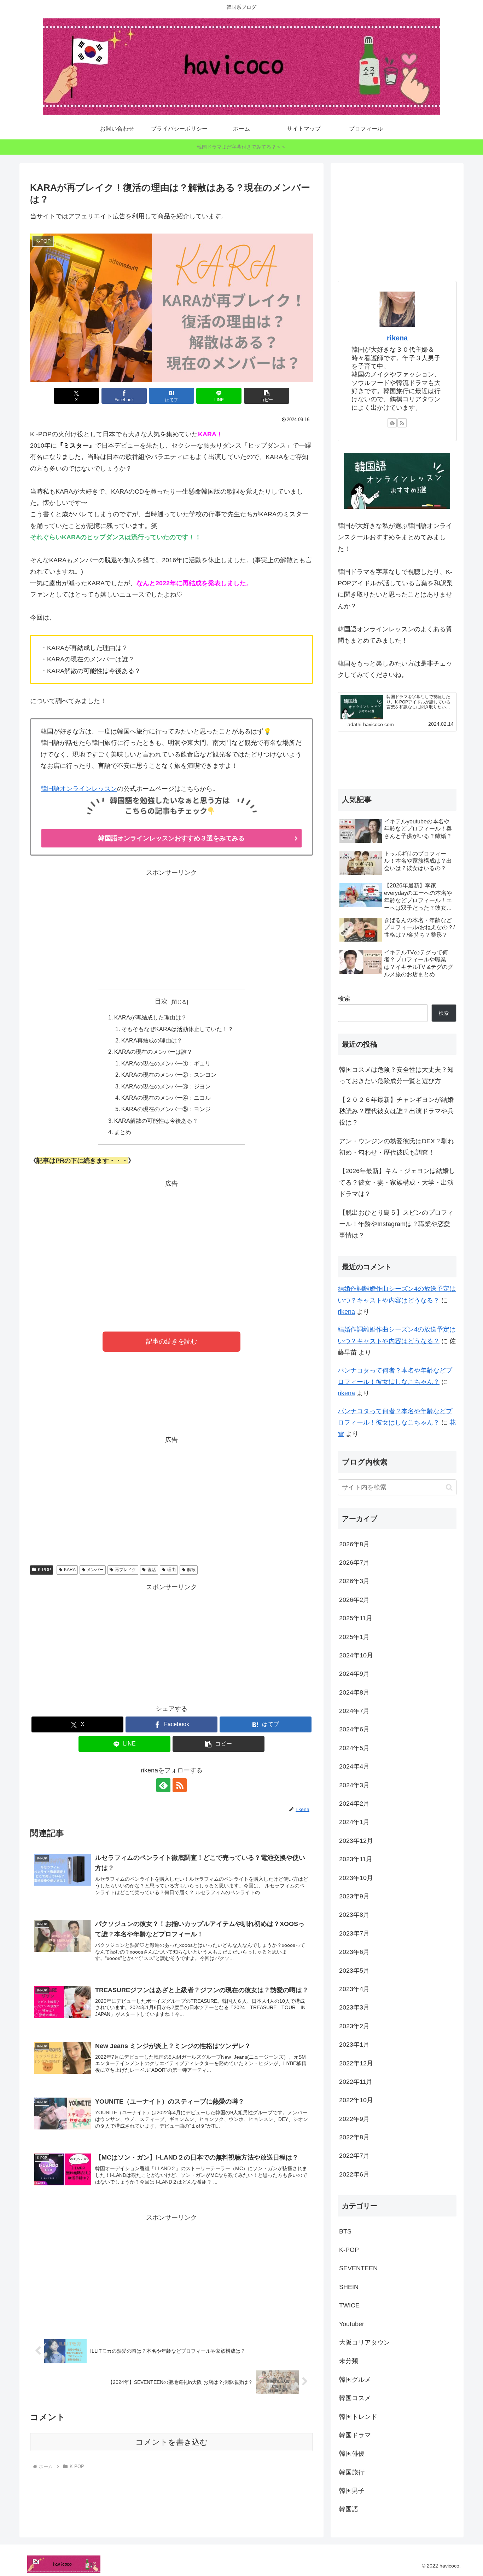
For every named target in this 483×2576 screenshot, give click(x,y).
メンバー (95, 1570)
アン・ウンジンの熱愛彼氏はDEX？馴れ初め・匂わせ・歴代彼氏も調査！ (397, 1147)
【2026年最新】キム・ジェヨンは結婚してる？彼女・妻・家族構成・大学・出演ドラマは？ (397, 1182)
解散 (191, 1570)
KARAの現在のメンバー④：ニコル (166, 1098)
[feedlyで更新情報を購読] (163, 1785)
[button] (267, 396)
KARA (70, 1570)
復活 (152, 1570)
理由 (171, 1570)
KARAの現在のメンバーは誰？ (153, 1052)
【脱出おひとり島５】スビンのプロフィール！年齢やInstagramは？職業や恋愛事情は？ (396, 1224)
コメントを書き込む (172, 2442)
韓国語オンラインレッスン (79, 789)
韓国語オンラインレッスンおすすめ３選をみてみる (171, 838)
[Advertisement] (171, 928)
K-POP (44, 1570)
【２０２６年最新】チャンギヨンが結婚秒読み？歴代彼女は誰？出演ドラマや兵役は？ (396, 1111)
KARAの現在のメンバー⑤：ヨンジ (166, 1109)
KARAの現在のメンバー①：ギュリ (166, 1063)
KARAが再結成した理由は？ (150, 1017)
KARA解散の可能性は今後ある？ (156, 1121)
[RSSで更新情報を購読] (180, 1785)
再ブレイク (126, 1570)
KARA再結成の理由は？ (152, 1040)
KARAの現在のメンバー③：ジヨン (166, 1086)
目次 (161, 1001)
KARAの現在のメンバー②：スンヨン (169, 1075)
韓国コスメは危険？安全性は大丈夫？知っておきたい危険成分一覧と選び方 (396, 1075)
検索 (344, 999)
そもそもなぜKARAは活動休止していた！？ (177, 1029)
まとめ (123, 1132)
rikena (397, 338)
